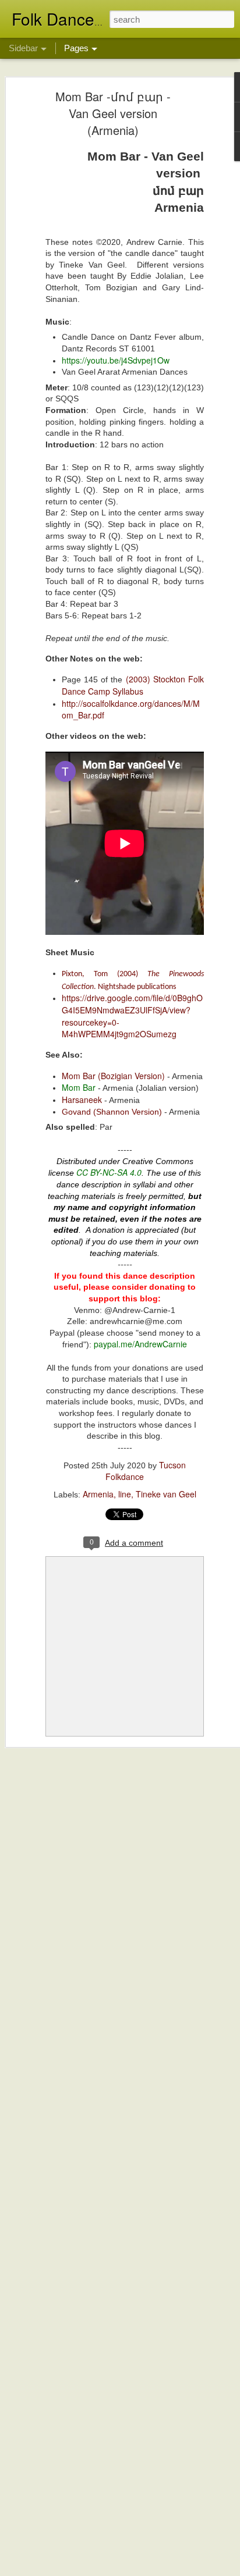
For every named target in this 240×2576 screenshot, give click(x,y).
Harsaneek (82, 1100)
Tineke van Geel (166, 1494)
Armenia (98, 1494)
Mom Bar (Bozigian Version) (113, 1076)
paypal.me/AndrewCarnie (140, 1344)
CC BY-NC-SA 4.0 (109, 1172)
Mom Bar (79, 1087)
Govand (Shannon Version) (112, 1112)
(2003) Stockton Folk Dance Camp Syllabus (133, 685)
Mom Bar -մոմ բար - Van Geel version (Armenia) (113, 113)
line (125, 1494)
